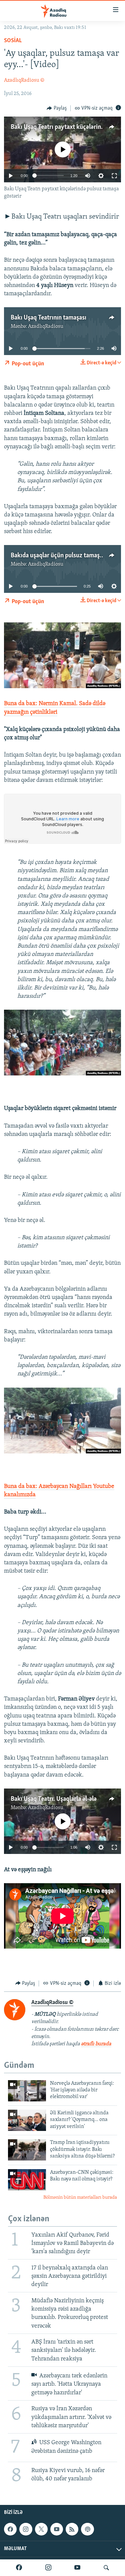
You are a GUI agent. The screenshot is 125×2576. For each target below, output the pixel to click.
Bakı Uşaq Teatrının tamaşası (48, 318)
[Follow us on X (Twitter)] (41, 2529)
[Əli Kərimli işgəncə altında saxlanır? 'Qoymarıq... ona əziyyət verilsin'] (27, 2120)
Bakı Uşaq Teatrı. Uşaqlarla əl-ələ (54, 1799)
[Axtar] (106, 2568)
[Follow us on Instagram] (26, 2529)
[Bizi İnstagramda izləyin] (48, 2568)
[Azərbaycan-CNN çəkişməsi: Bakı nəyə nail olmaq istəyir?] (27, 2180)
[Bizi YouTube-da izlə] (77, 2568)
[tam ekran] (114, 176)
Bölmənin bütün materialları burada (80, 2198)
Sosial (13, 41)
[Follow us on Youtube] (57, 2529)
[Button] (57, 108)
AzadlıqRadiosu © (24, 80)
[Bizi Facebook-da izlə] (19, 2568)
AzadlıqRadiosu (46, 326)
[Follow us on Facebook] (10, 2529)
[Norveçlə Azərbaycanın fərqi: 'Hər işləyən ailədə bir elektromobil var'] (27, 2091)
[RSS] (72, 2529)
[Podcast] (87, 2529)
